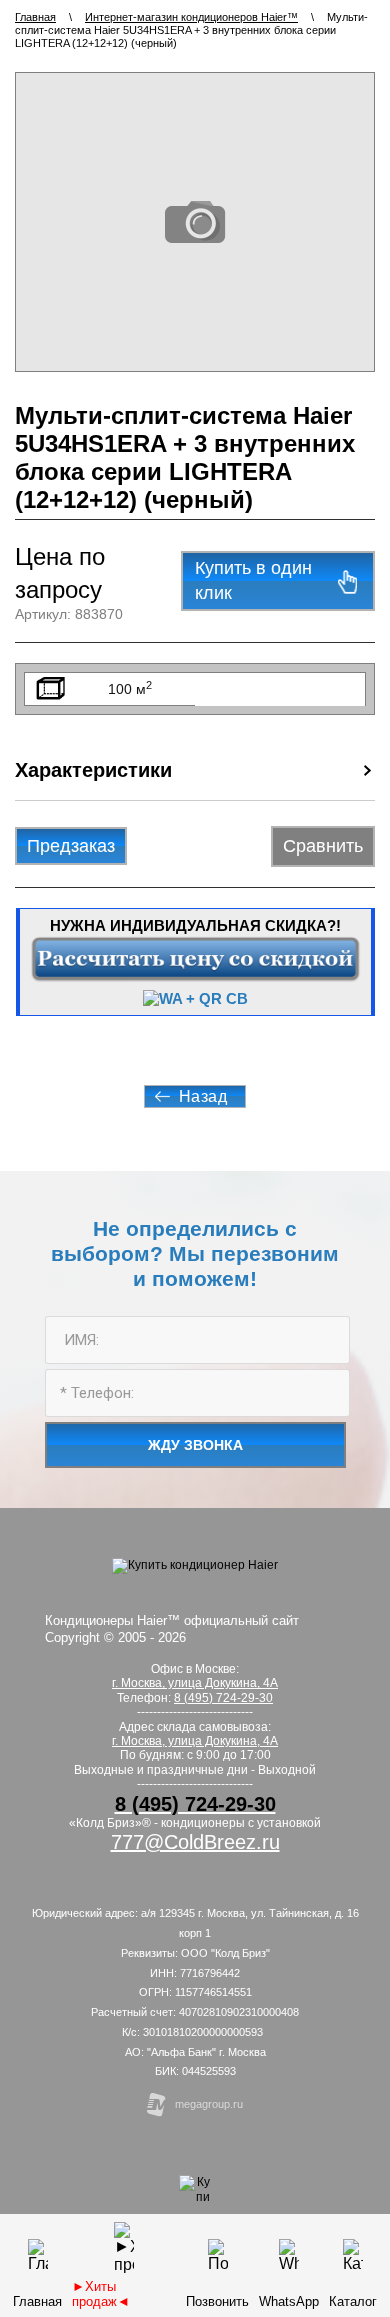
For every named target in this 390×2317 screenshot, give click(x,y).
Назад (203, 1096)
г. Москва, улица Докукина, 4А (195, 1741)
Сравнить (323, 846)
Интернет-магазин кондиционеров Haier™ (191, 17)
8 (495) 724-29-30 (223, 1698)
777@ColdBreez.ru (195, 1842)
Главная (35, 17)
